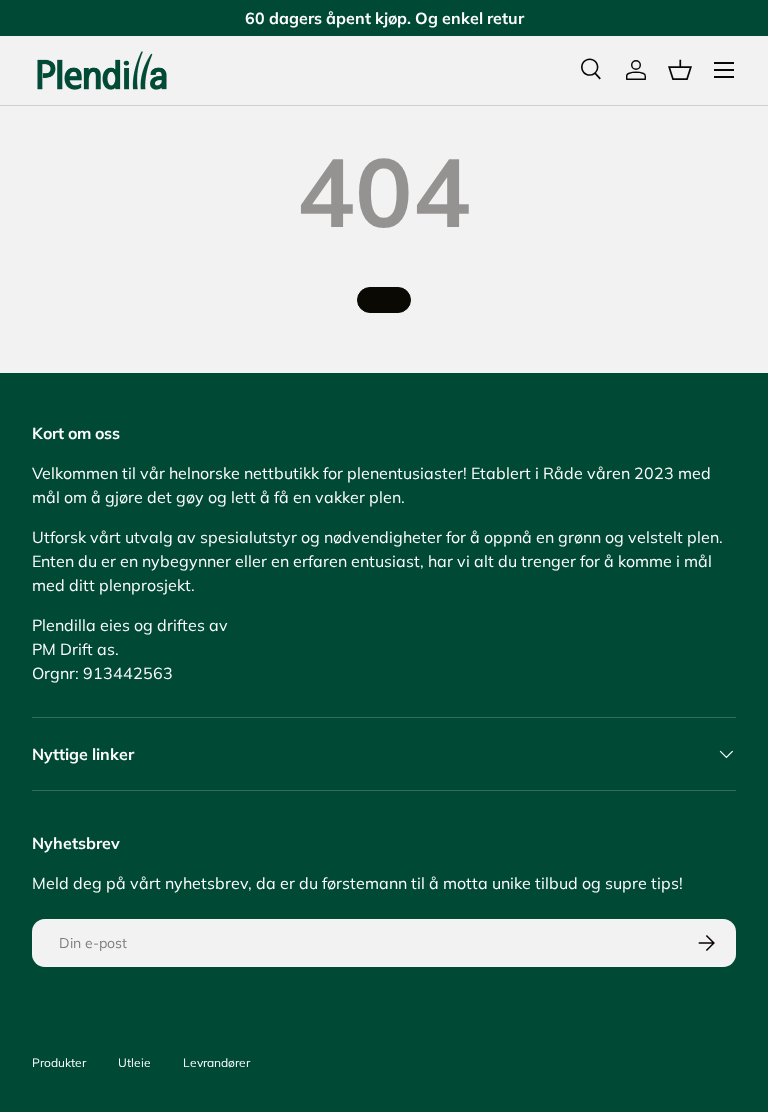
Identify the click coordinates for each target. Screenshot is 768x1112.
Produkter (59, 1062)
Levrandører (216, 1062)
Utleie (134, 1062)
